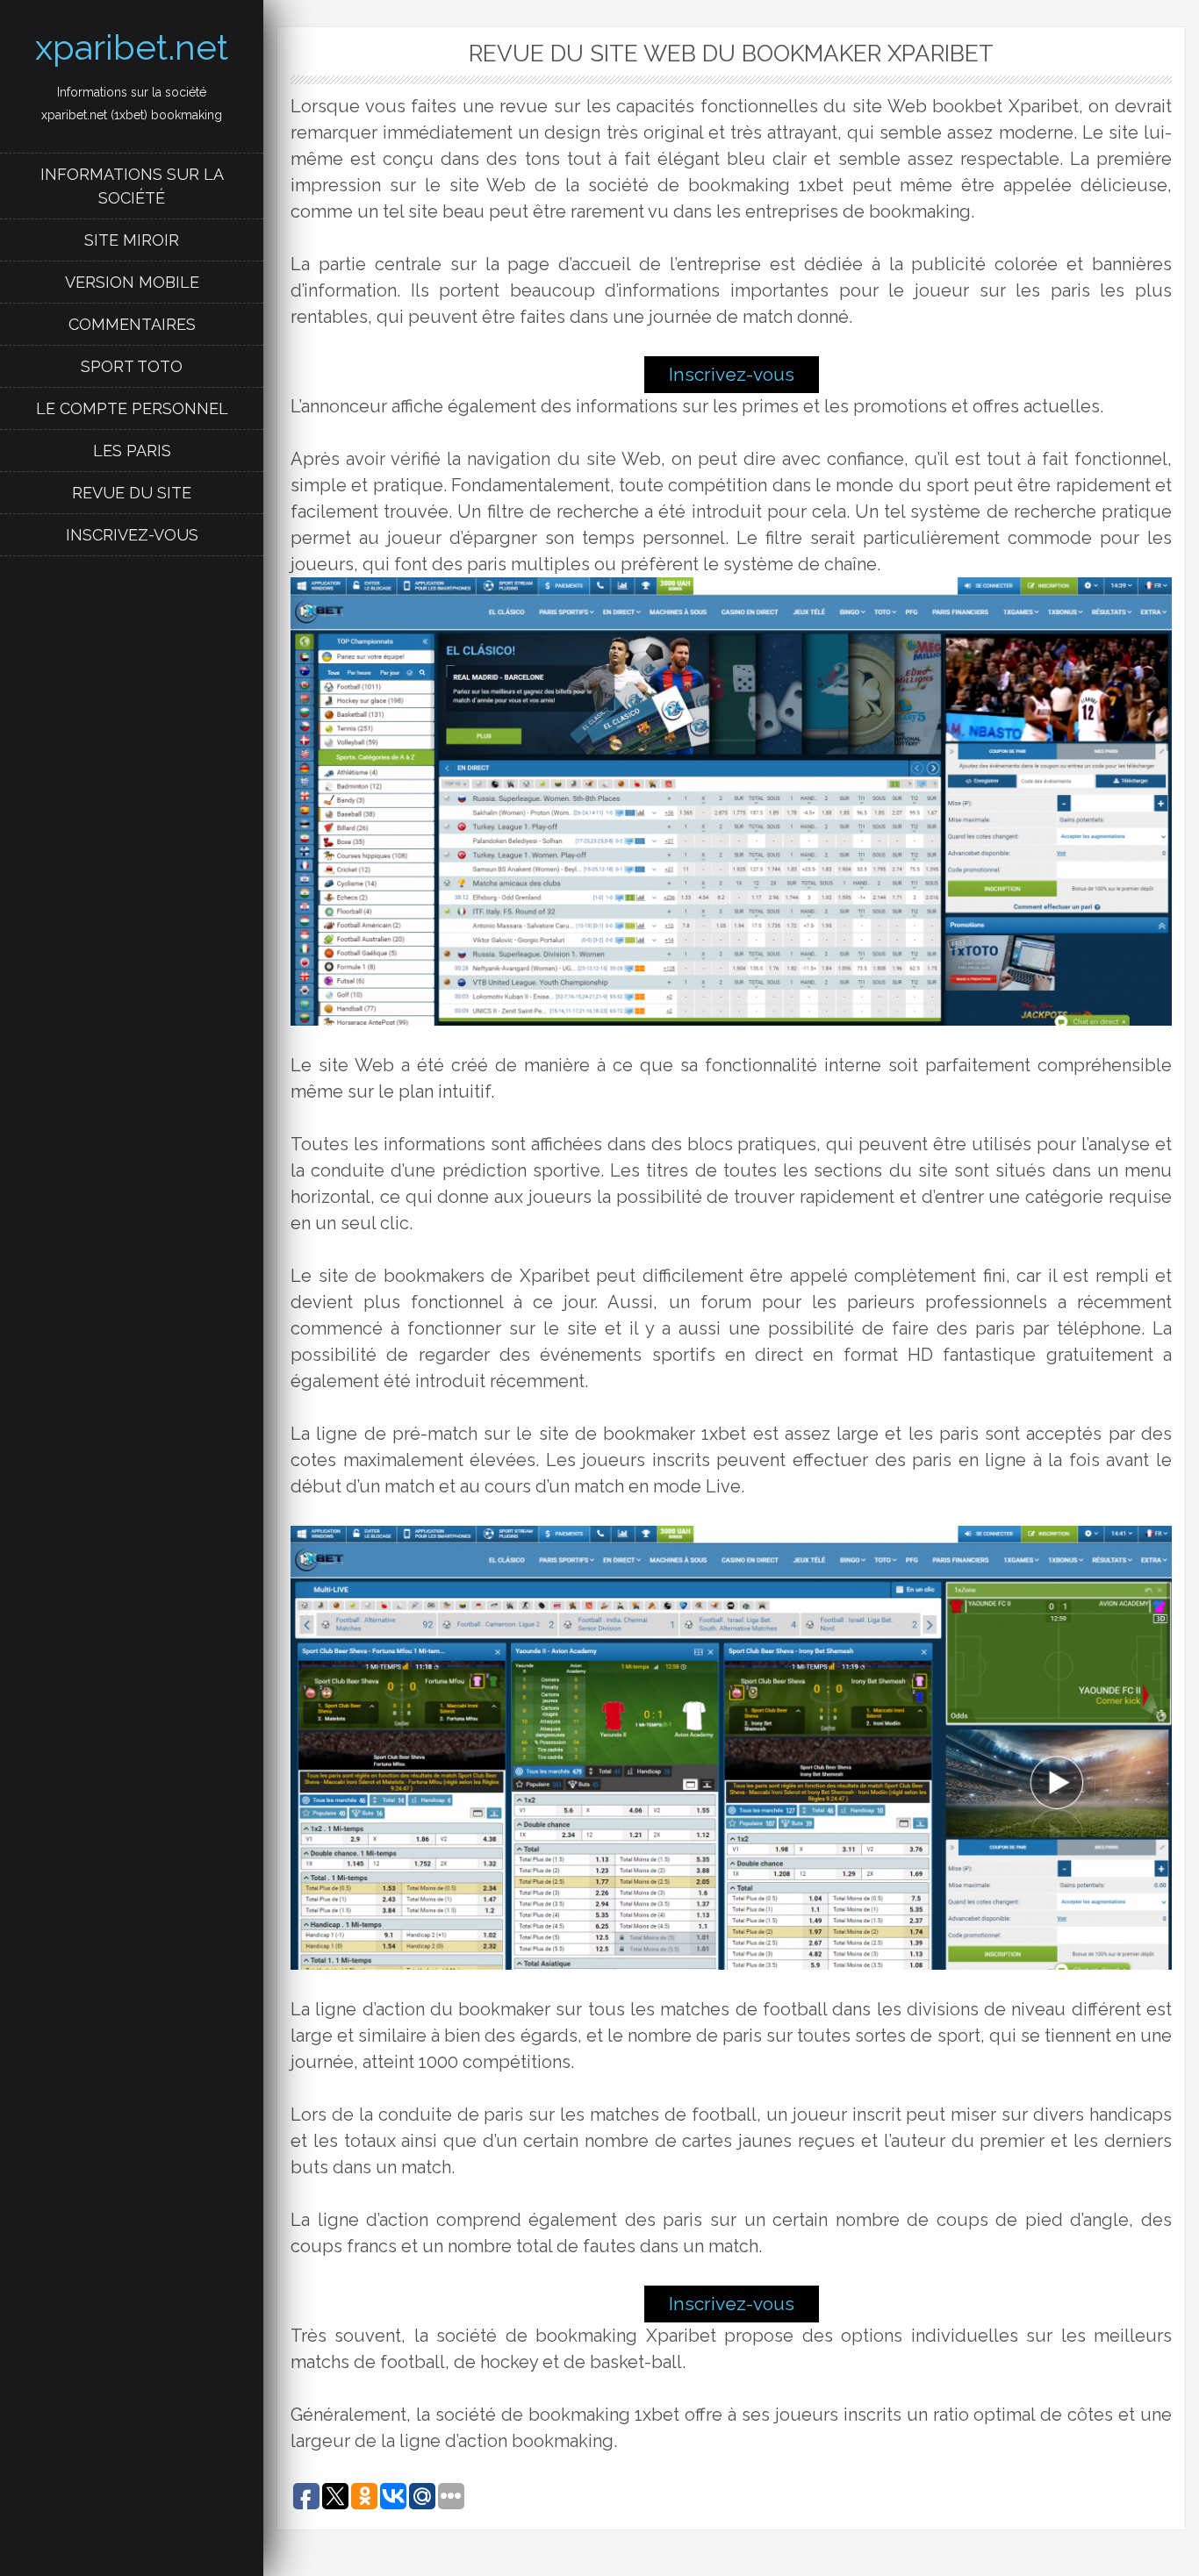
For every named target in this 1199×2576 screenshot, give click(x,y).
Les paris (132, 451)
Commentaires (132, 324)
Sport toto (132, 366)
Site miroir (132, 240)
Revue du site (132, 493)
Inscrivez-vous (132, 535)
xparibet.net (132, 47)
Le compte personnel (132, 408)
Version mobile (132, 282)
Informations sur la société (132, 186)
